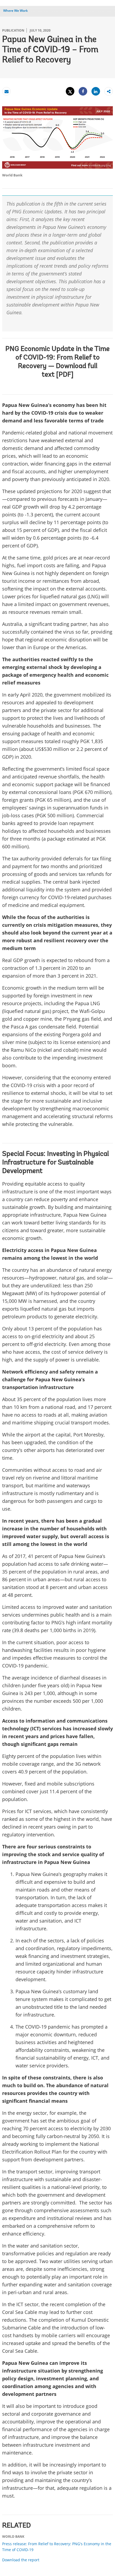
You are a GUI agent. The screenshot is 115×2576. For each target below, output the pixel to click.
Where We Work (16, 11)
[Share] (83, 91)
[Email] (6, 91)
